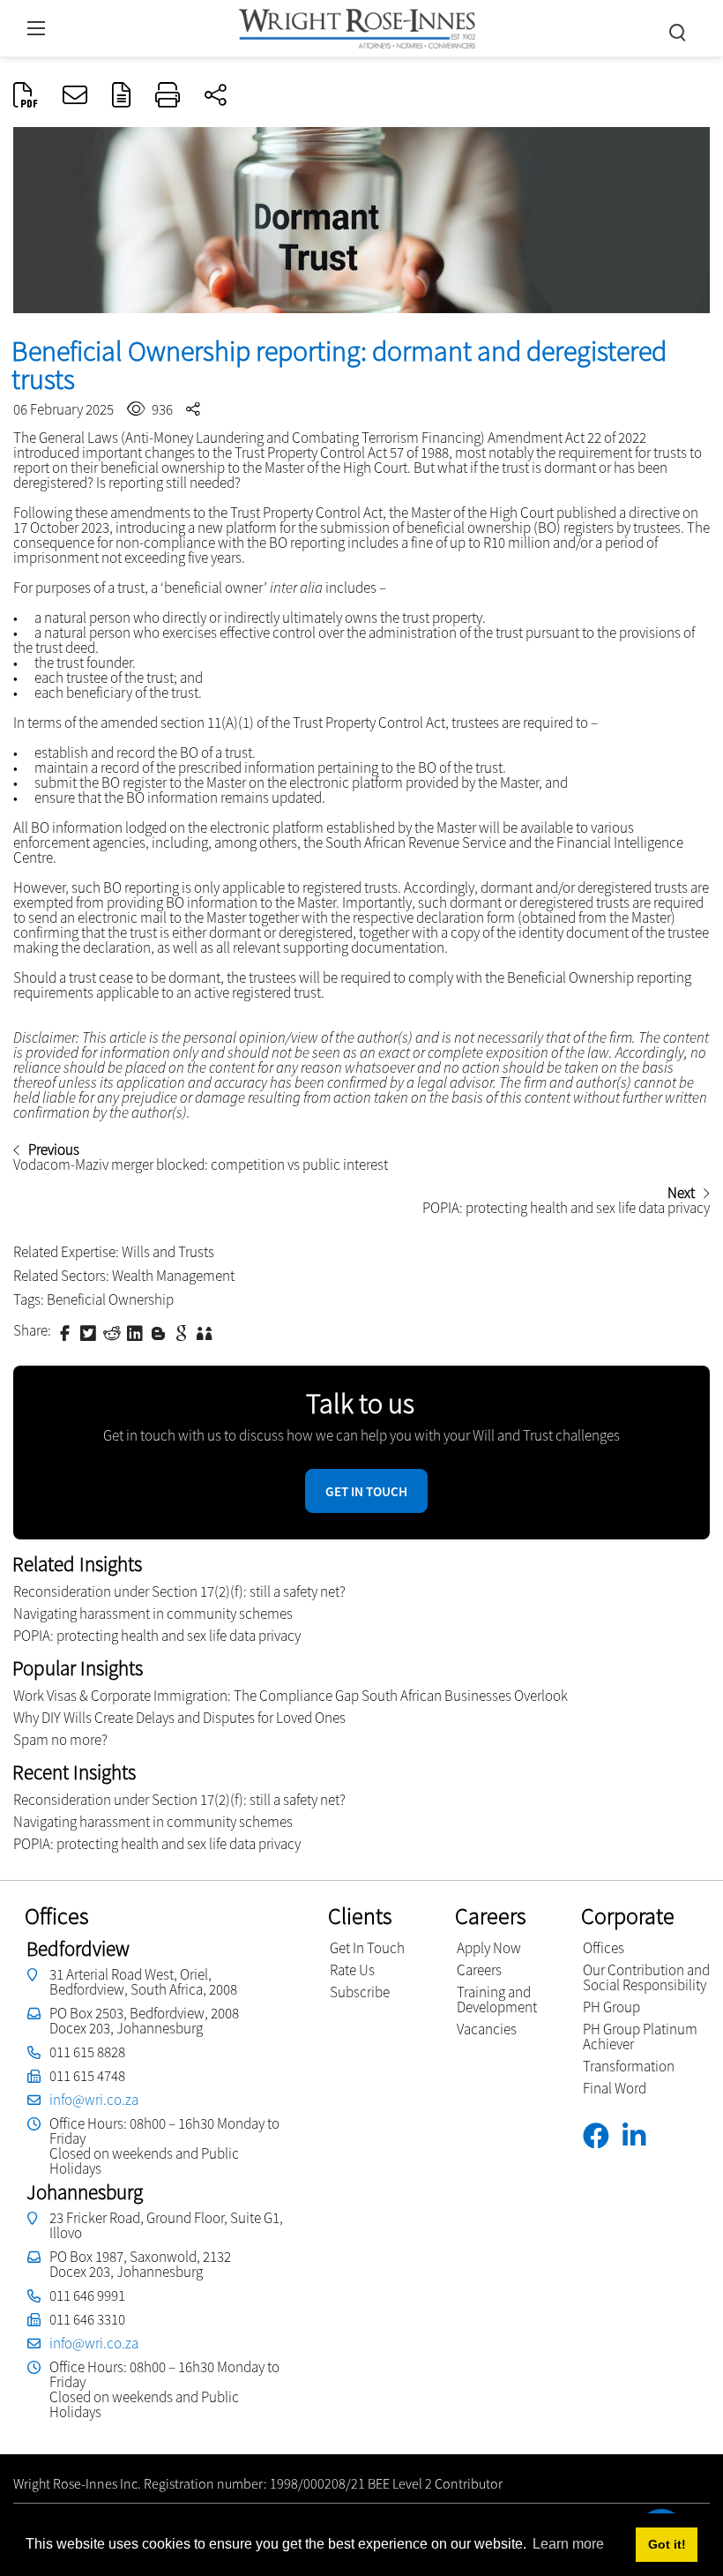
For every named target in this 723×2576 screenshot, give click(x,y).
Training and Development (497, 1999)
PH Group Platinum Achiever (640, 2037)
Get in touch (366, 1491)
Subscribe (360, 1992)
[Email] (75, 96)
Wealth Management (173, 1276)
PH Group (611, 2007)
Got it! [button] (667, 2544)
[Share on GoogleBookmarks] (183, 1331)
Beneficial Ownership (110, 1299)
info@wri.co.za (94, 2100)
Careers (479, 1970)
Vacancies (487, 2029)
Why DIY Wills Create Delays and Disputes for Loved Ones (179, 1718)
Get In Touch (367, 1948)
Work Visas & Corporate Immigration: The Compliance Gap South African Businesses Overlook (291, 1696)
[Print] (168, 96)
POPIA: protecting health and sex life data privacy (157, 1636)
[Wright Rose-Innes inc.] (357, 26)
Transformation (629, 2066)
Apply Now (489, 1948)
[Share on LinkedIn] (137, 1331)
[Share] (216, 96)
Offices (604, 1948)
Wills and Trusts (168, 1252)
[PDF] (26, 96)
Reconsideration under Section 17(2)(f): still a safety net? (179, 1591)
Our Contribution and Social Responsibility (646, 1977)
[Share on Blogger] (160, 1331)
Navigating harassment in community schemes (153, 1614)
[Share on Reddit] (114, 1331)
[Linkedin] (641, 2136)
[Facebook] (603, 2136)
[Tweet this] (90, 1331)
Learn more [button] (568, 2544)
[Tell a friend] (206, 1331)
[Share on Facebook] (67, 1331)
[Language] (121, 96)
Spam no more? (60, 1740)
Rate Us (352, 1970)
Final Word (615, 2088)
